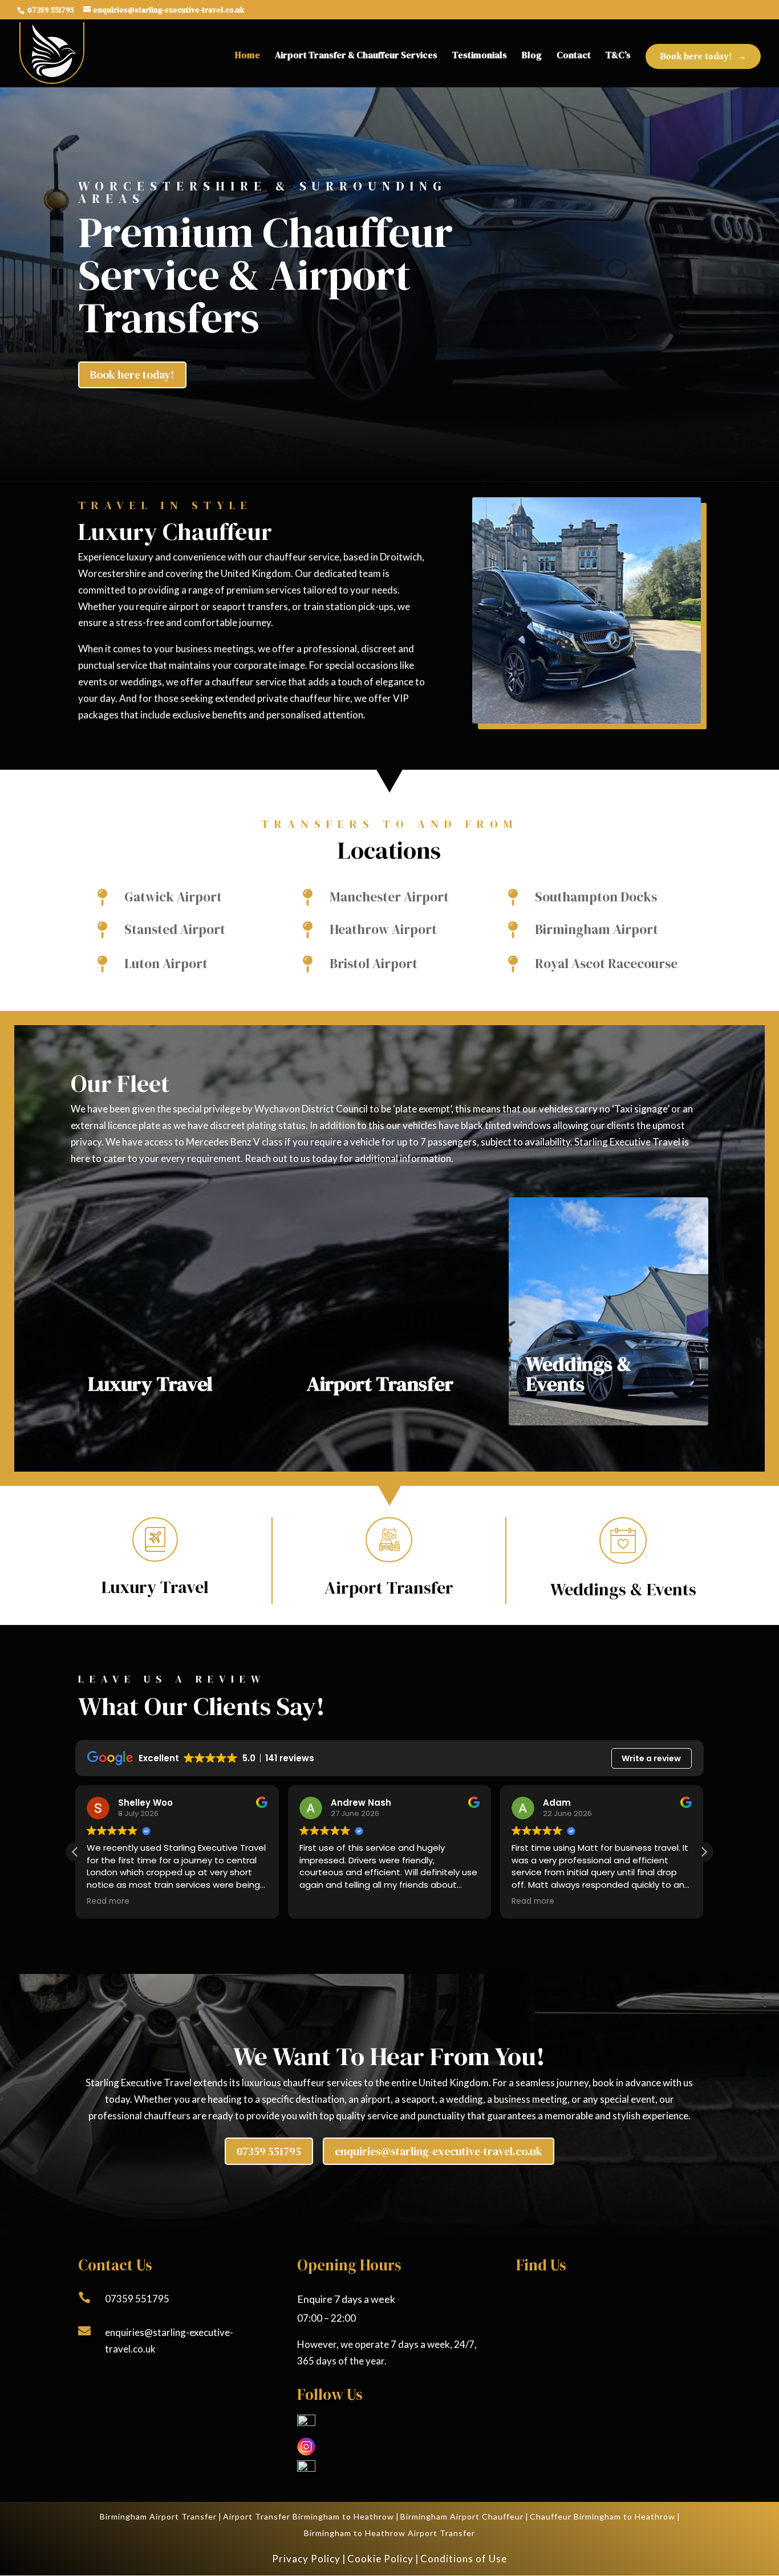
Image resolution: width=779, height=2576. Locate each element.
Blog (532, 55)
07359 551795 (50, 10)
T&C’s (618, 55)
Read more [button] (108, 1901)
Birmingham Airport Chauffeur (462, 2516)
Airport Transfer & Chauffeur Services (356, 55)
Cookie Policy (380, 2559)
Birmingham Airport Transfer (158, 2516)
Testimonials (480, 55)
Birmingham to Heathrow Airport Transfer (389, 2533)
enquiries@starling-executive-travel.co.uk (439, 2151)
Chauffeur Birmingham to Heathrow (602, 2516)
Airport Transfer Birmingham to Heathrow (309, 2516)
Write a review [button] (651, 1758)
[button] (704, 1852)
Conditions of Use (464, 2559)
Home (248, 55)
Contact (574, 55)
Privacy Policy (306, 2559)
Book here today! (696, 56)
